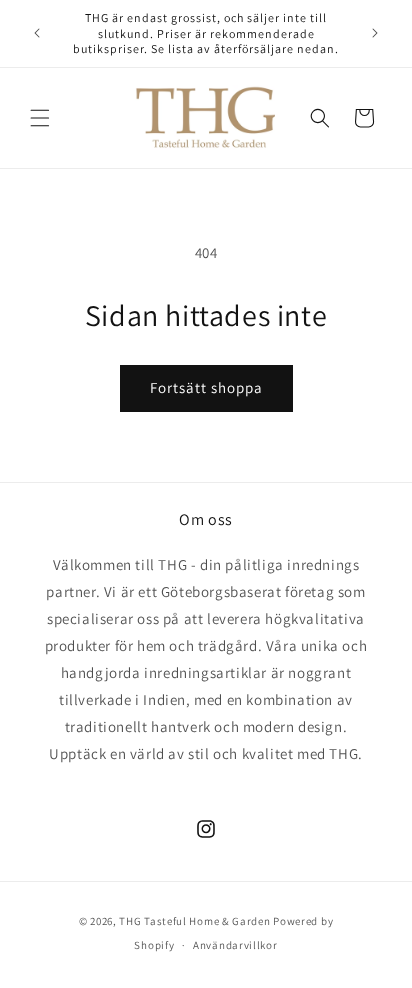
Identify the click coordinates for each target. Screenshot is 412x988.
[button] (40, 118)
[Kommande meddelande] (375, 33)
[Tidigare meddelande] (37, 33)
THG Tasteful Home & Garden (194, 921)
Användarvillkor (235, 945)
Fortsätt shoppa (206, 387)
